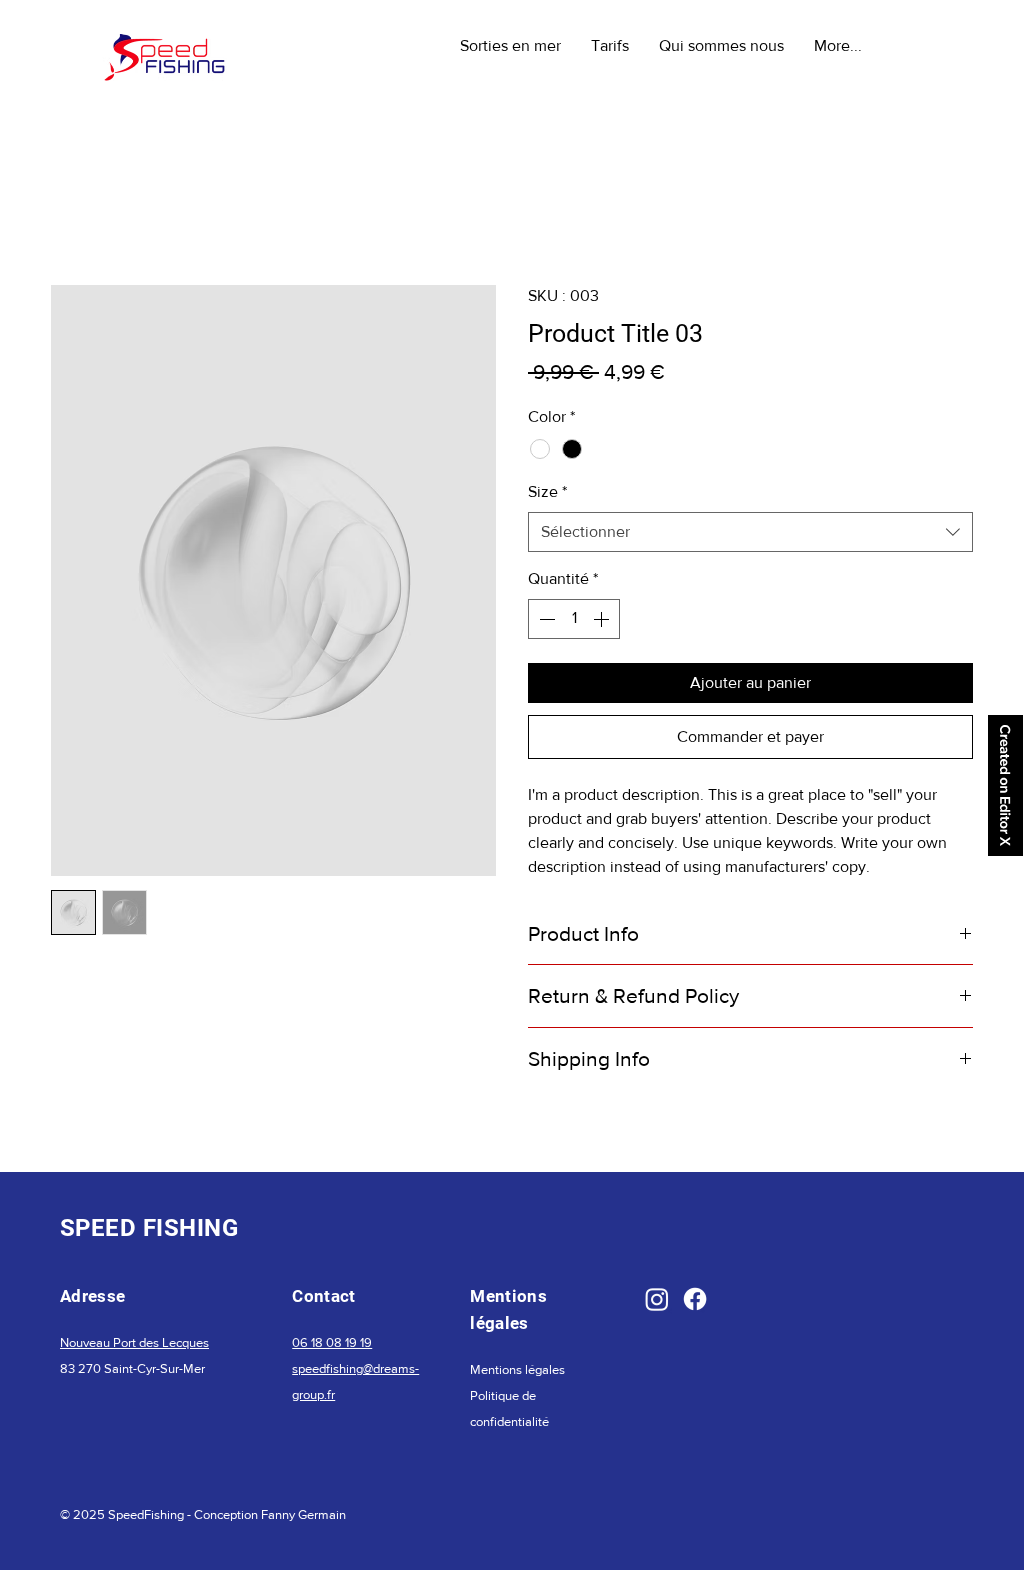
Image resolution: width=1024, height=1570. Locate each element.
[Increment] (603, 619)
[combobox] (750, 532)
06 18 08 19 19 (332, 1342)
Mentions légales (517, 1369)
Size (547, 491)
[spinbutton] (574, 619)
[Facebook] (695, 1299)
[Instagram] (657, 1299)
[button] (510, 45)
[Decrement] (545, 619)
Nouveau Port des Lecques (134, 1342)
